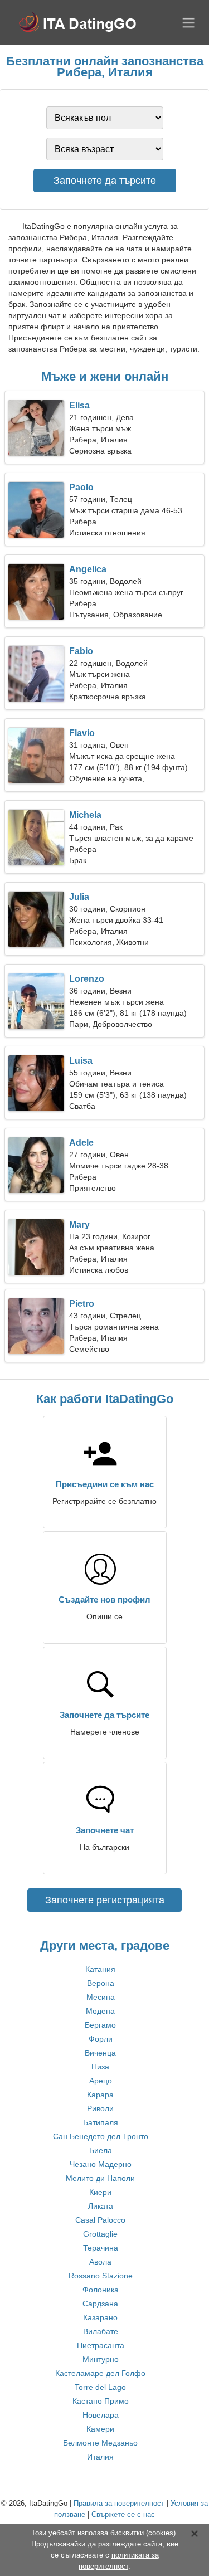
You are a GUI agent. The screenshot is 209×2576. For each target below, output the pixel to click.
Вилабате (101, 2331)
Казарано (100, 2317)
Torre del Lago (100, 2387)
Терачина (101, 2248)
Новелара (101, 2415)
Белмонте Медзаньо (100, 2443)
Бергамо (100, 2025)
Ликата (101, 2206)
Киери (100, 2192)
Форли (101, 2039)
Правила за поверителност (119, 2503)
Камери (100, 2429)
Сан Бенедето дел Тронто (101, 2136)
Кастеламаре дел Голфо (100, 2373)
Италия (100, 2457)
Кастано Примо (101, 2401)
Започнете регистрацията (105, 1900)
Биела (101, 2150)
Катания (100, 1969)
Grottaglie (100, 2234)
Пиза (100, 2067)
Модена (100, 2011)
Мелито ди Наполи (100, 2178)
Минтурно (101, 2359)
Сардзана (100, 2304)
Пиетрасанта (101, 2345)
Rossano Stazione (101, 2276)
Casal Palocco (100, 2220)
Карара (100, 2095)
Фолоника (101, 2290)
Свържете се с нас (123, 2514)
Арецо (101, 2081)
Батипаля (101, 2122)
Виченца (100, 2053)
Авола (100, 2262)
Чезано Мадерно (101, 2164)
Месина (101, 1997)
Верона (101, 1983)
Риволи (100, 2108)
